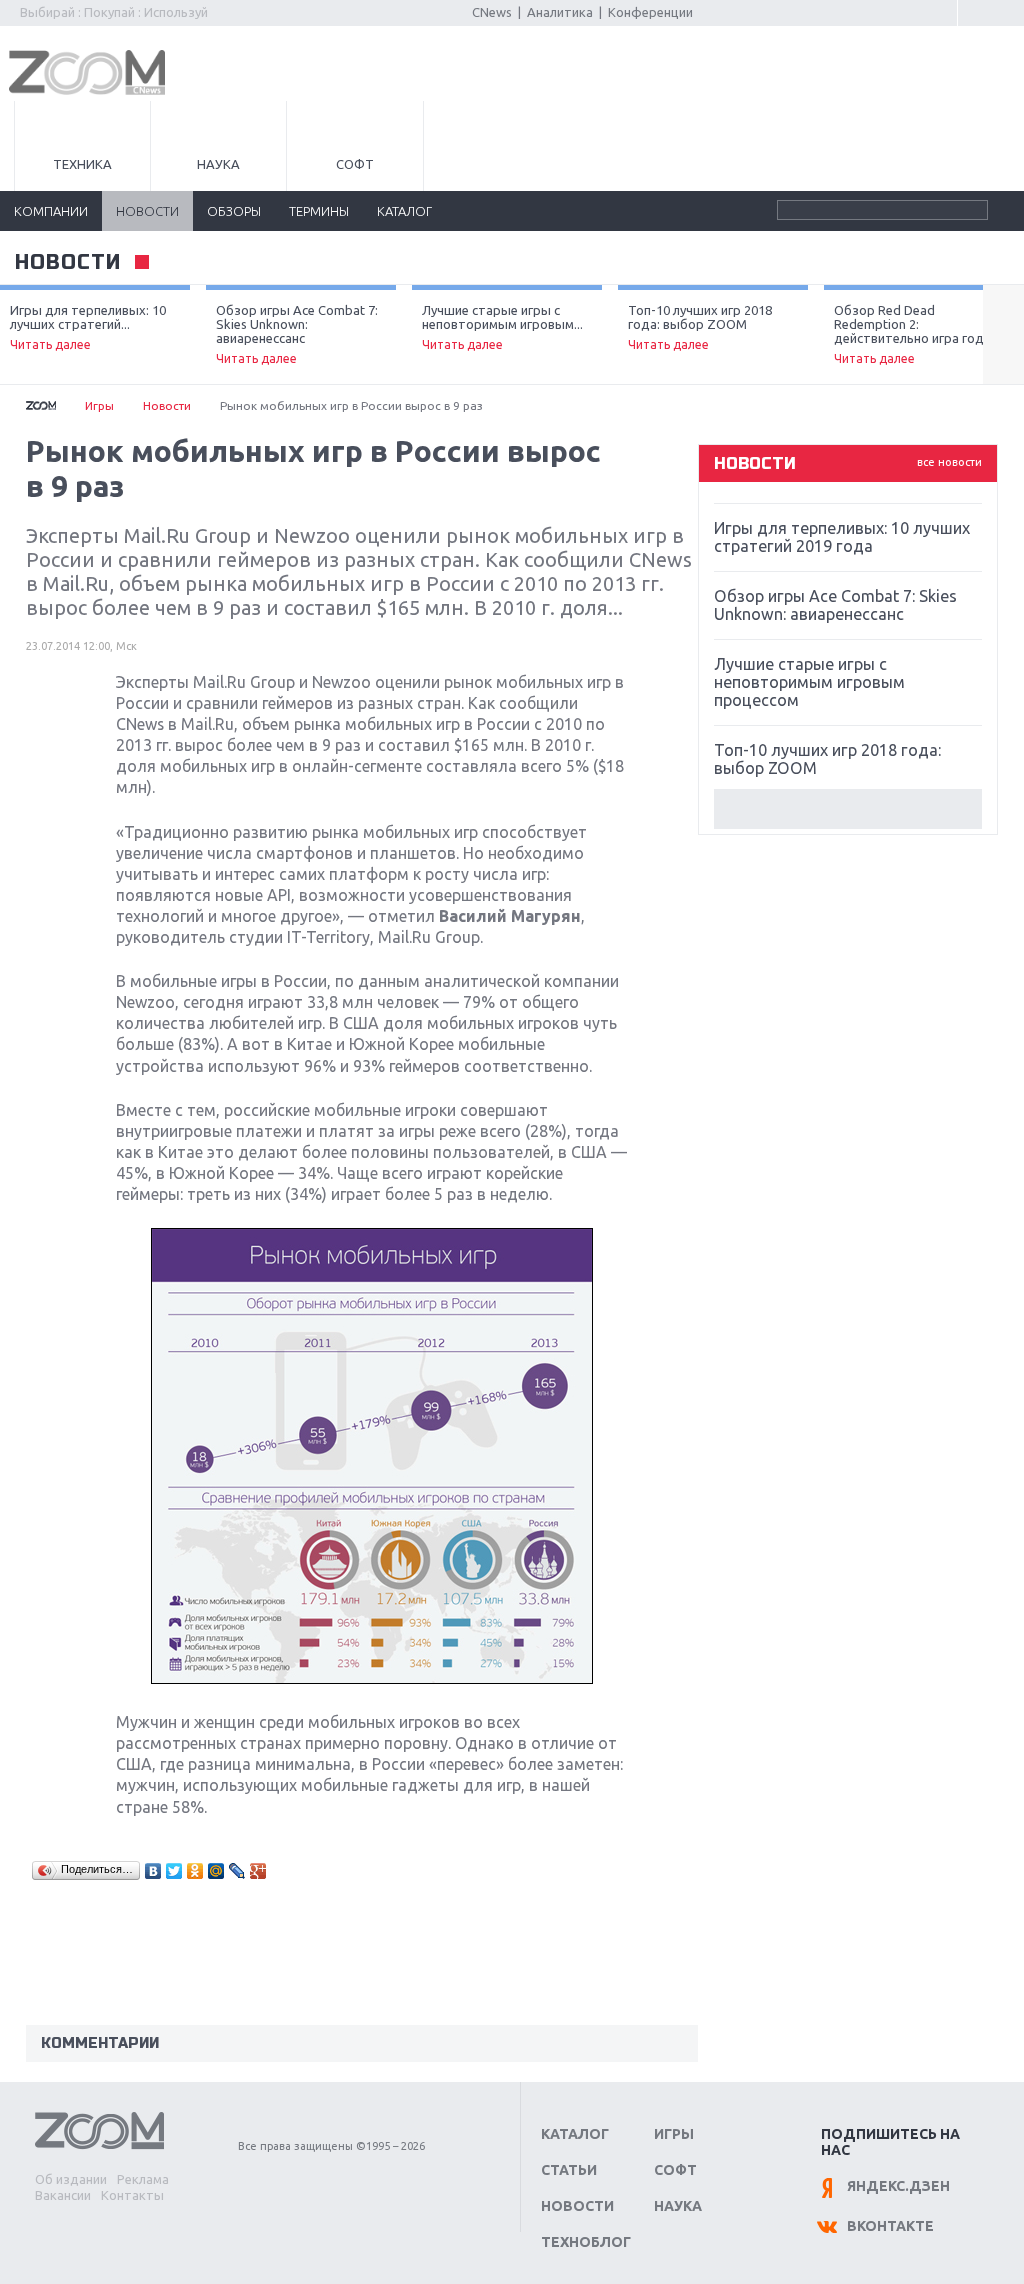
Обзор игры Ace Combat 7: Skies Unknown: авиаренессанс (297, 334)
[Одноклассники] (195, 1871)
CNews (492, 12)
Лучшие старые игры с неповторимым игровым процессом (809, 682)
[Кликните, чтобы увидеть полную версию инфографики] (372, 1678)
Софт (355, 164)
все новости (949, 462)
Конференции (650, 12)
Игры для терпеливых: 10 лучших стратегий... (88, 327)
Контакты (132, 2195)
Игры (99, 405)
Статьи (569, 2170)
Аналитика (560, 12)
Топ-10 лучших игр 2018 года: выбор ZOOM (700, 327)
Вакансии (63, 2195)
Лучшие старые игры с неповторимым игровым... (502, 327)
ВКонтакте (890, 2226)
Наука (218, 164)
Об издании (71, 2179)
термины (319, 211)
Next (1003, 335)
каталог (404, 211)
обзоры (234, 211)
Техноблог (586, 2242)
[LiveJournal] (237, 1871)
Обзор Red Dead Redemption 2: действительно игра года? (915, 334)
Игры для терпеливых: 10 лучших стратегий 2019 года (842, 537)
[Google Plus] (258, 1871)
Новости (167, 405)
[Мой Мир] (216, 1871)
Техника (82, 164)
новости (147, 211)
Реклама (143, 2179)
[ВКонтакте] (153, 1871)
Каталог (575, 2134)
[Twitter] (174, 1871)
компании (51, 211)
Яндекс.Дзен (898, 2186)
